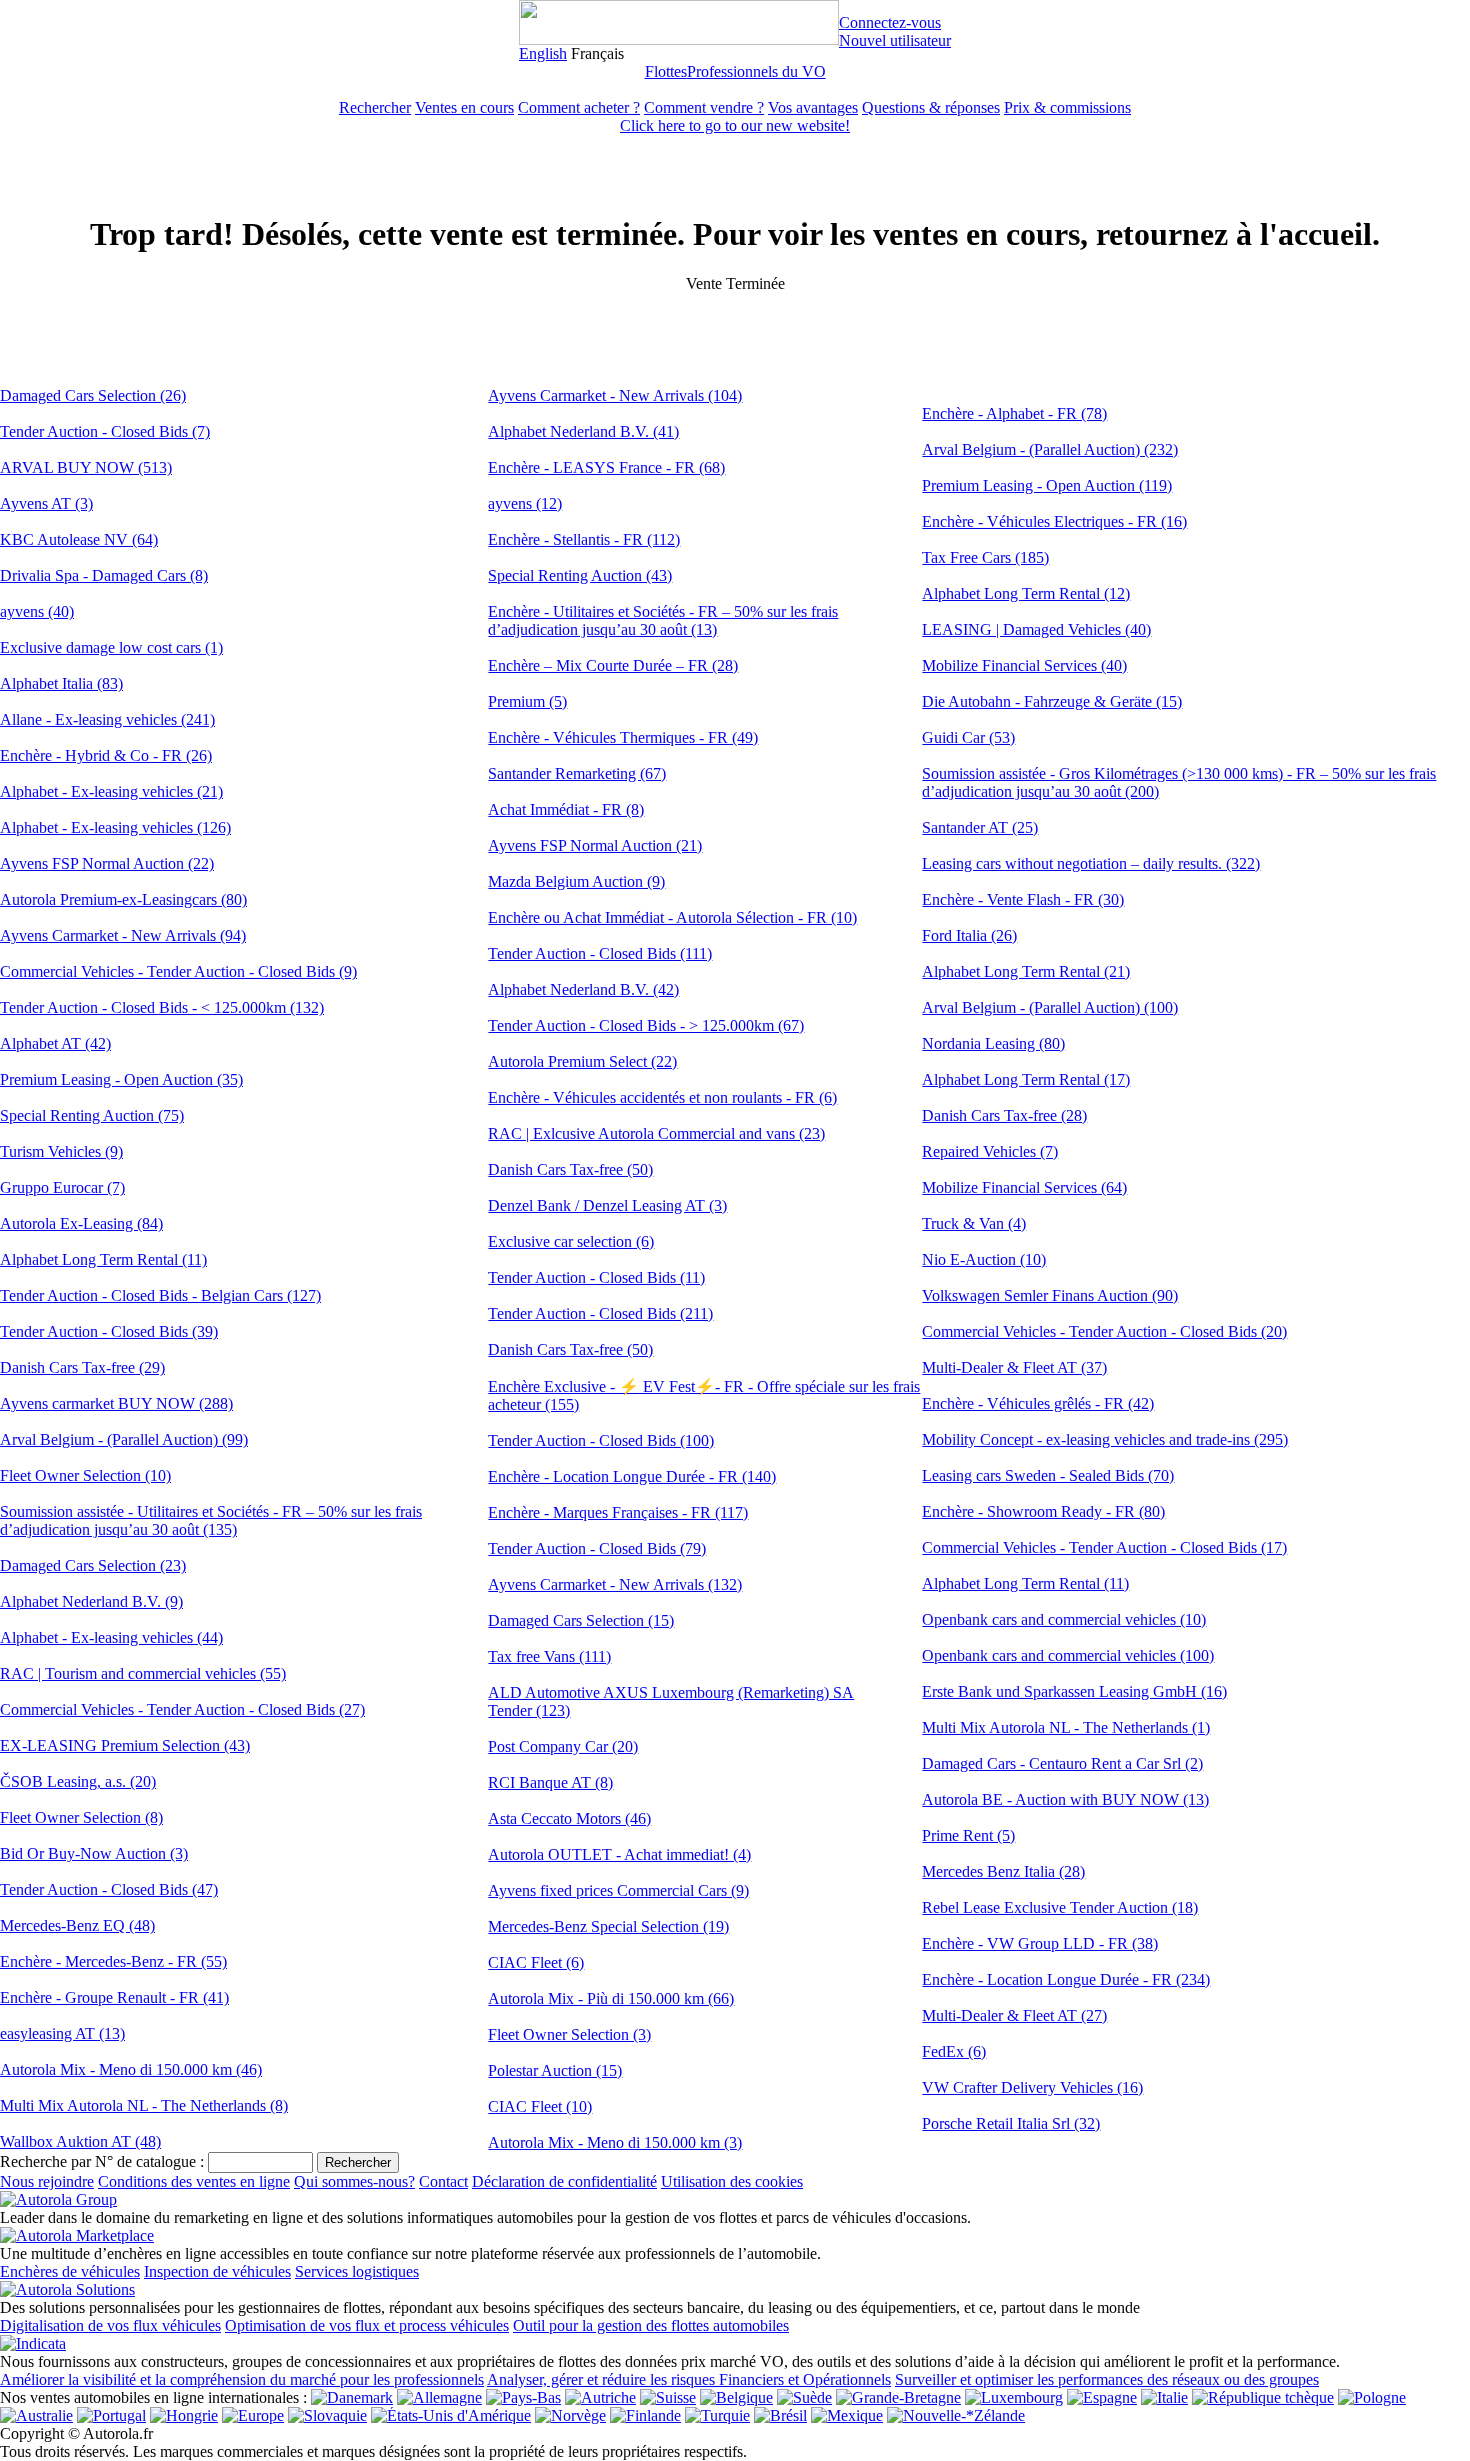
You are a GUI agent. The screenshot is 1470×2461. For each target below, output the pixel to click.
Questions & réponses (931, 107)
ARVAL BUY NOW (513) (86, 467)
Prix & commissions (1067, 107)
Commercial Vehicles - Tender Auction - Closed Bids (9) (178, 971)
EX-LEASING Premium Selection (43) (125, 1745)
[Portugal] (111, 2415)
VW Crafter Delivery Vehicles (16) (1032, 2087)
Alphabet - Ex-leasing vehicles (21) (111, 791)
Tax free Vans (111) (549, 1656)
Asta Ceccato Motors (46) (569, 1818)
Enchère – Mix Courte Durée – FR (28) (613, 665)
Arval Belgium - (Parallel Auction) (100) (1050, 1007)
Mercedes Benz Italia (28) (1003, 1871)
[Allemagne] (439, 2397)
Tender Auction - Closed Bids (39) (109, 1331)
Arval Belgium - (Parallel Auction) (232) (1050, 449)
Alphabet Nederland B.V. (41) (583, 431)
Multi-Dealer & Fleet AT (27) (1014, 2015)
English (543, 53)
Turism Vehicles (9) (61, 1151)
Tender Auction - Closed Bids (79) (597, 1548)
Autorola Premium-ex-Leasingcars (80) (123, 899)
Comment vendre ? (704, 107)
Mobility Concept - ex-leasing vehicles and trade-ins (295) (1105, 1439)
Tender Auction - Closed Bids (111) (600, 953)
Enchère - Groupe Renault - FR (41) (114, 1997)
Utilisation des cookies (732, 2181)
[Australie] (36, 2415)
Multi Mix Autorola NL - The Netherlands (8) (144, 2105)
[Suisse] (668, 2397)
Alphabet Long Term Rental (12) (1026, 593)
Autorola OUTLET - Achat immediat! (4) (619, 1854)
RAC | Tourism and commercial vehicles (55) (143, 1673)
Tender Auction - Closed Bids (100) (601, 1440)
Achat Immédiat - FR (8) (566, 809)
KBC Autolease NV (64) (79, 539)
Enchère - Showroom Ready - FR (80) (1043, 1511)
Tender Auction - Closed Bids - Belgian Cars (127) (160, 1295)
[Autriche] (600, 2397)
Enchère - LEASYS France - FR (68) (606, 467)
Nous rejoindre (47, 2181)
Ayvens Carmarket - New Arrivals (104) (615, 395)
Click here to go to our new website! (735, 125)
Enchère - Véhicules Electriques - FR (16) (1054, 521)
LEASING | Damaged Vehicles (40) (1036, 629)
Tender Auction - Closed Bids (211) (600, 1313)
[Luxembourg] (1014, 2397)
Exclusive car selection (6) (571, 1241)
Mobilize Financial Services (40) (1024, 665)
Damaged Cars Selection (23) (93, 1565)
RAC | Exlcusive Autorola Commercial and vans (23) (656, 1133)
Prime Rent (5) (968, 1835)
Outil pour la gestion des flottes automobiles (651, 2325)
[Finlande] (645, 2415)
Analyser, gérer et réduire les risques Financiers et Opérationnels (689, 2379)
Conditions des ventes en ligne (194, 2181)
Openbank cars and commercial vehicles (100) (1068, 1655)
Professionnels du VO (756, 71)
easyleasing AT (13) (62, 2033)
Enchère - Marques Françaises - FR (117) (618, 1512)
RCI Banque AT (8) (550, 1782)
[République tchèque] (1263, 2397)
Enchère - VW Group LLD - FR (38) (1040, 1943)
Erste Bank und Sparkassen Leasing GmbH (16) (1074, 1691)
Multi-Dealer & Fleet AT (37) (1014, 1367)
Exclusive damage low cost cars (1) (111, 647)
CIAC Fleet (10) (540, 2106)
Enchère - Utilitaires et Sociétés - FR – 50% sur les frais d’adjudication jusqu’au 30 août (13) (663, 620)
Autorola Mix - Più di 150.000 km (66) (611, 1998)
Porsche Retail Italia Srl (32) (1011, 2123)
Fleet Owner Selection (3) (569, 2034)
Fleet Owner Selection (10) (85, 1475)
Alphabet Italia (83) (61, 683)
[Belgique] (736, 2397)
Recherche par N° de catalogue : (102, 2161)
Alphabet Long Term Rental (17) (1026, 1079)
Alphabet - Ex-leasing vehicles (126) (115, 827)
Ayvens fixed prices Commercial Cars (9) (618, 1890)
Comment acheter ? (579, 107)
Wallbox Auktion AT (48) (80, 2141)
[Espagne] (1102, 2397)
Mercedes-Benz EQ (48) (77, 1925)
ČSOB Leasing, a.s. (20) (78, 1781)
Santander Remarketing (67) (577, 773)
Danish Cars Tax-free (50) (570, 1169)
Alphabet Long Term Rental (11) (103, 1259)
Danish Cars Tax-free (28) (1004, 1115)
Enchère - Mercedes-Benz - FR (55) (113, 1961)
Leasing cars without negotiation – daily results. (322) (1091, 863)
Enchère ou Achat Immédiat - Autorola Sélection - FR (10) (672, 917)
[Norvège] (570, 2415)
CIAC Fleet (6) (536, 1962)
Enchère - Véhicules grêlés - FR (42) (1038, 1403)
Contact (443, 2181)
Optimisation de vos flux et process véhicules (367, 2325)
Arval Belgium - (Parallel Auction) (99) (124, 1439)
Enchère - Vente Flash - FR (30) (1023, 899)
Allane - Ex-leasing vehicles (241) (107, 719)
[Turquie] (717, 2415)
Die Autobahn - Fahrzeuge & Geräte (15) (1052, 701)
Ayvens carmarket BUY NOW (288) (116, 1403)
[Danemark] (352, 2397)
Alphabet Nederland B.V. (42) (583, 989)
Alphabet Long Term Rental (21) (1026, 971)
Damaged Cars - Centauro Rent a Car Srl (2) (1062, 1763)
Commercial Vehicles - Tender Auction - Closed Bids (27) (182, 1709)
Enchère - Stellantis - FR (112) (584, 539)
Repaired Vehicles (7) (990, 1151)
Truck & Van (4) (974, 1223)
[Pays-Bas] (523, 2397)
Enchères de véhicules (70, 2271)
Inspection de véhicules (217, 2271)
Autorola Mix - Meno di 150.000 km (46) (131, 2069)
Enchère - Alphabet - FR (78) (1014, 413)
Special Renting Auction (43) (580, 575)
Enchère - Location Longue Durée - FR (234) (1066, 1979)
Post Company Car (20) (563, 1746)
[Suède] (804, 2397)
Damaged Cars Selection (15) (581, 1620)
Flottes (666, 71)
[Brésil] (780, 2415)
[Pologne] (1372, 2397)
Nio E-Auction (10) (984, 1259)
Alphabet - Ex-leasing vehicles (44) (111, 1637)
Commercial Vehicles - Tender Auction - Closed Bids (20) (1104, 1331)
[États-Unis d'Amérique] (451, 2415)
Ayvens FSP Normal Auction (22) (107, 863)
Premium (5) (527, 701)
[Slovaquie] (327, 2415)
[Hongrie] (184, 2415)
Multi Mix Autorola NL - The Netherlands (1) (1066, 1727)
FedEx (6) (954, 2051)
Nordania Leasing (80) (993, 1043)
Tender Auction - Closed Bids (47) (109, 1889)
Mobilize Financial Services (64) (1024, 1187)
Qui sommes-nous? (354, 2181)
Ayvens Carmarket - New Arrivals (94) (123, 935)
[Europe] (253, 2415)
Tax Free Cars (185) (985, 557)
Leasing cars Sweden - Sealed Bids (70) (1048, 1475)
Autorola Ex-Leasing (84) (81, 1223)
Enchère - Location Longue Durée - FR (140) (632, 1476)
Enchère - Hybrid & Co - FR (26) (106, 755)
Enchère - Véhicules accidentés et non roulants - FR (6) (662, 1097)
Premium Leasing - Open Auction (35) (121, 1079)
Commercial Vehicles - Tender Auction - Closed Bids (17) (1104, 1547)
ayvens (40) (37, 611)
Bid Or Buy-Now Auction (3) (94, 1853)
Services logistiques (357, 2271)
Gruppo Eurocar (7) (62, 1187)
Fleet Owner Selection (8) (81, 1817)
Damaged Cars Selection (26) (93, 395)
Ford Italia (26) (969, 935)
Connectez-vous (890, 22)
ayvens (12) (525, 503)
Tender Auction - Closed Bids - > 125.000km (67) (646, 1025)
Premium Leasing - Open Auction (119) (1047, 485)
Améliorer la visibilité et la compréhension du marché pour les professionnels (242, 2379)
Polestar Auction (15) (555, 2070)
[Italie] (1164, 2397)
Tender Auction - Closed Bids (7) (105, 431)
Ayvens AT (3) (46, 503)
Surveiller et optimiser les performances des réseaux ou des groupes (1107, 2379)
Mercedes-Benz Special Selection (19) (608, 1926)
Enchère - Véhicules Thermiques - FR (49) (623, 737)
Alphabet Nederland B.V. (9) (91, 1601)
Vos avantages (813, 107)
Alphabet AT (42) (55, 1043)
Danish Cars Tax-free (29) (82, 1367)
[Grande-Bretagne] (898, 2397)
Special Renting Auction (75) (92, 1115)
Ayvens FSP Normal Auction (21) (595, 845)
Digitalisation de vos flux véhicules (110, 2325)
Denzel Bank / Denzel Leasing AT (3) (607, 1205)
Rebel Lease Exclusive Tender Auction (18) (1060, 1907)
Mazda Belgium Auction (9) (576, 881)
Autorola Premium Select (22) (582, 1061)
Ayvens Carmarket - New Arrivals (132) (615, 1584)
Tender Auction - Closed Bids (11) (596, 1277)
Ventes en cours (464, 107)
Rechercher (375, 107)
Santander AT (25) (980, 827)
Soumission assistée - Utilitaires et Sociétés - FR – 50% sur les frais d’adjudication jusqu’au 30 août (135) (211, 1520)
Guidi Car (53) (968, 737)
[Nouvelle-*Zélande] (956, 2415)
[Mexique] (847, 2415)
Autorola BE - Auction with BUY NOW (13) (1065, 1799)
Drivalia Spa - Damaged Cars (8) (104, 575)
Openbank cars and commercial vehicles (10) (1064, 1619)
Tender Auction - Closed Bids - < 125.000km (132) (162, 1007)
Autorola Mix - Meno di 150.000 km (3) (615, 2142)
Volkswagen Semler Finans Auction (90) (1050, 1295)
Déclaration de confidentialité (564, 2181)
